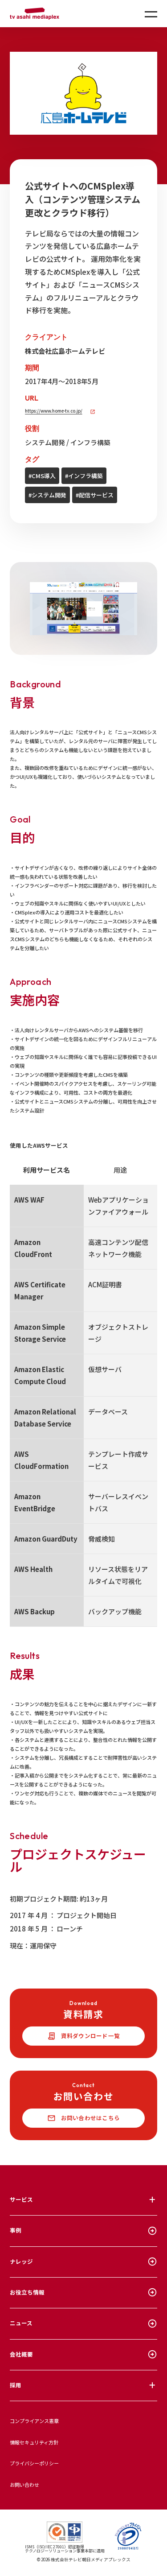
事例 (16, 2230)
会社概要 (21, 2354)
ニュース (21, 2323)
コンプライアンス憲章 (34, 2421)
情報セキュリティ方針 (34, 2442)
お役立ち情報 (27, 2292)
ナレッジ (21, 2261)
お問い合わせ (24, 2485)
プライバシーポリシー (34, 2463)
